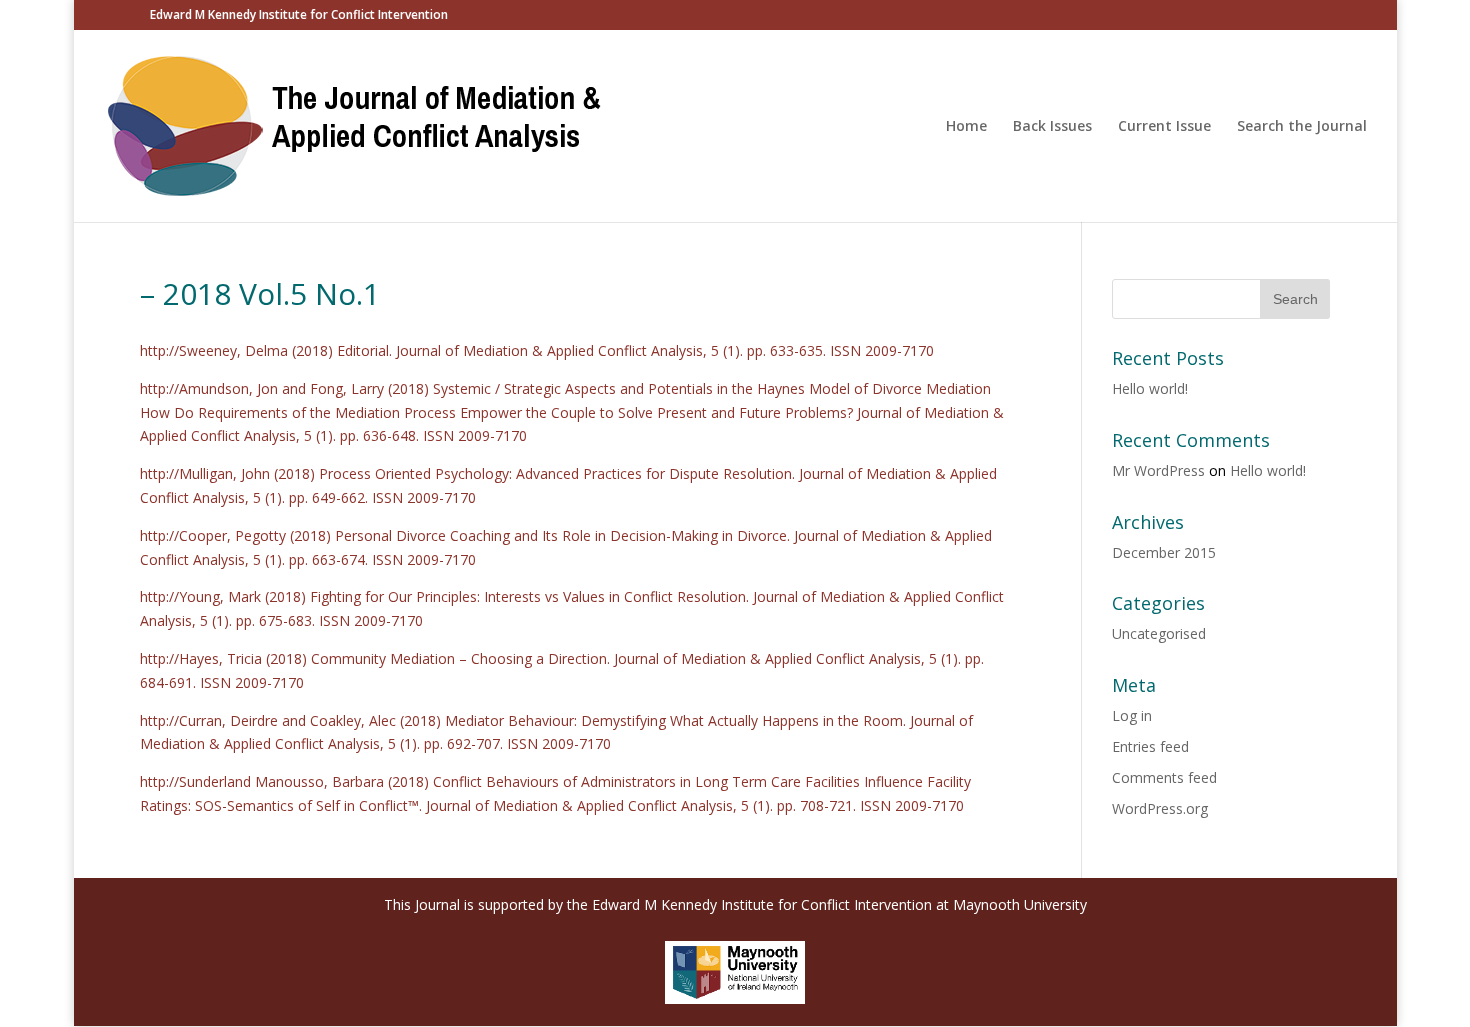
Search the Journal (1302, 127)
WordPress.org (1160, 808)
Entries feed (1150, 746)
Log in (1132, 715)
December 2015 (1164, 552)
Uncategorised (1159, 633)
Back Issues (1052, 127)
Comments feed (1164, 777)
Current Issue (1164, 127)
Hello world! (1150, 388)
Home (966, 127)
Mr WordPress (1158, 470)
